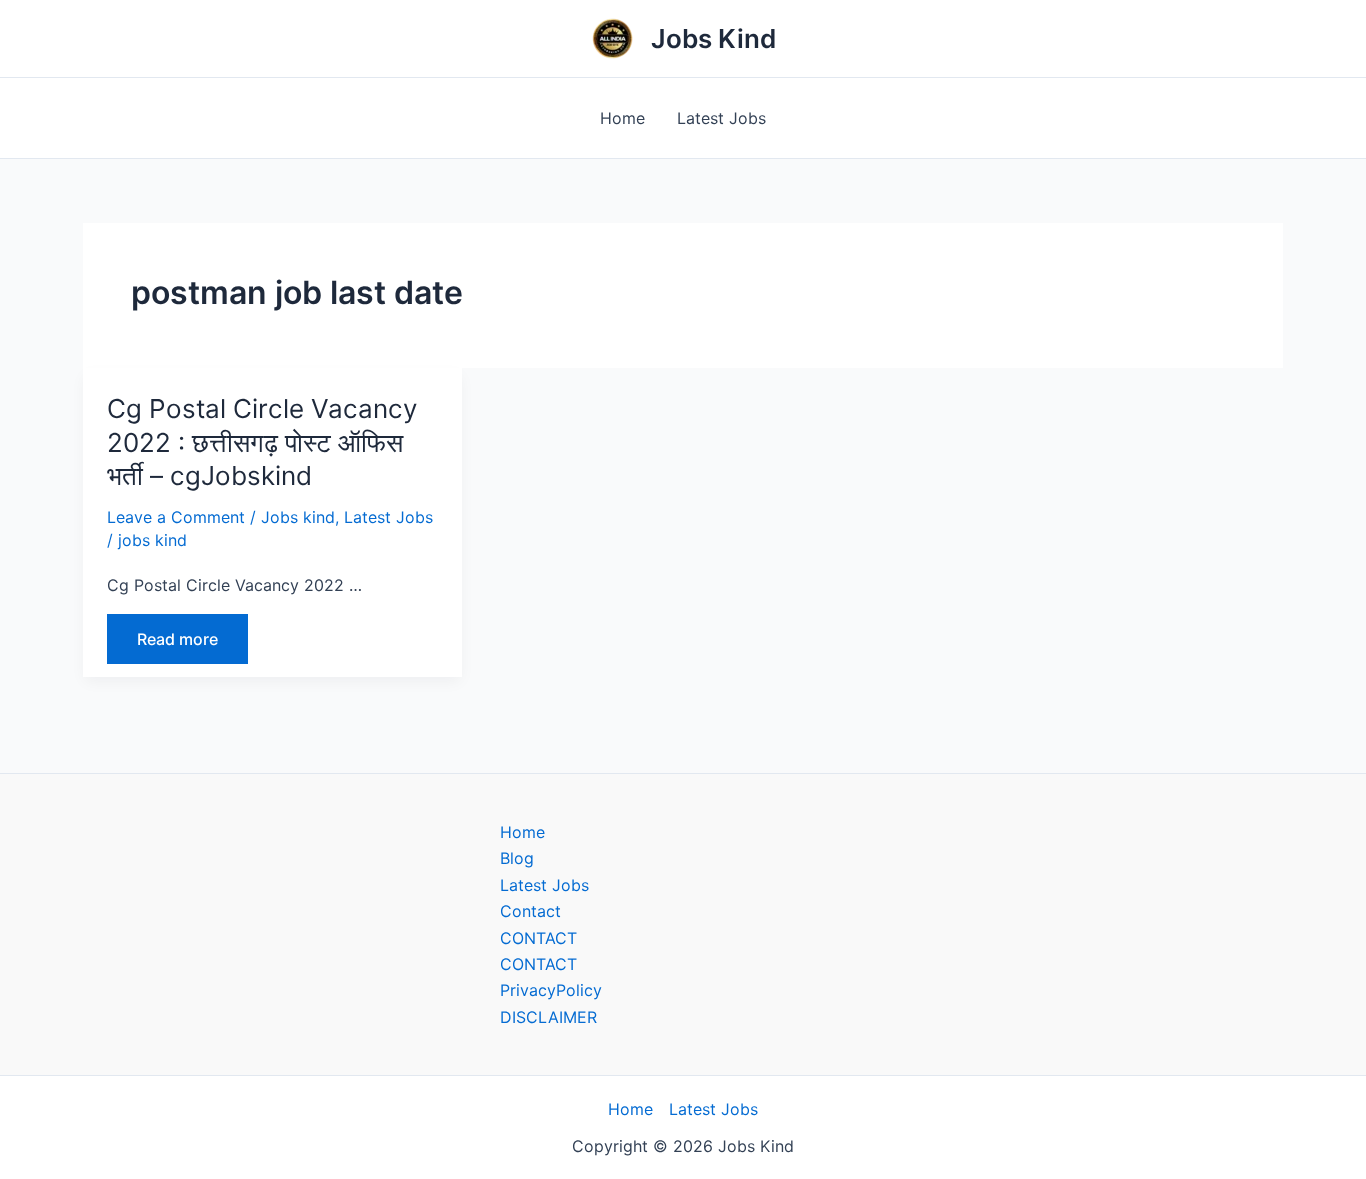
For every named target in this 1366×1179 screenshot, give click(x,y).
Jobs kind (298, 517)
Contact (530, 911)
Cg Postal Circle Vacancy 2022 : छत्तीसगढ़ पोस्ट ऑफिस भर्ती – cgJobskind (262, 442)
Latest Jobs (721, 118)
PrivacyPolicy (551, 990)
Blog (517, 858)
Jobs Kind (713, 38)
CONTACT (538, 938)
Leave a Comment (176, 517)
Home (622, 118)
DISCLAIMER (548, 1017)
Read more (177, 639)
